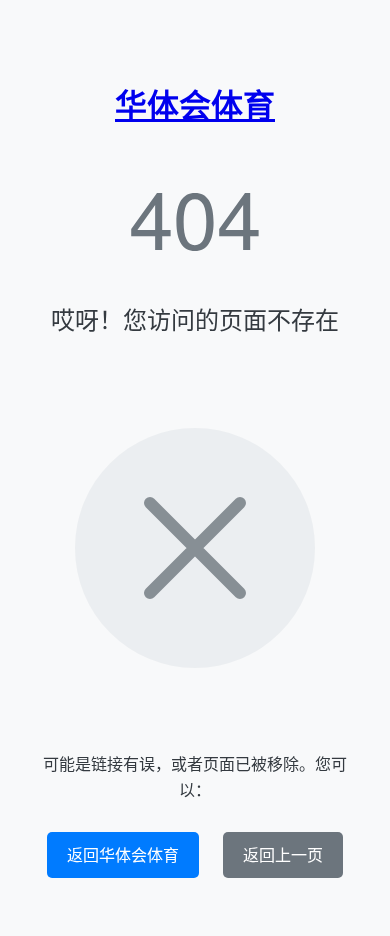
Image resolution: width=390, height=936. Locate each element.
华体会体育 (195, 104)
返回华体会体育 (123, 854)
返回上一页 (283, 854)
